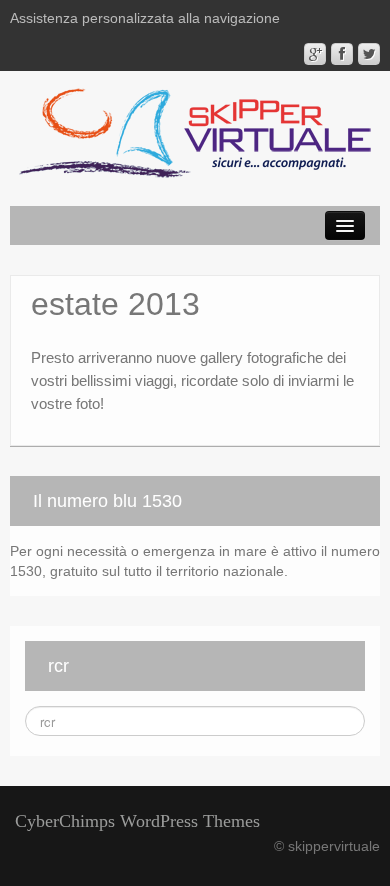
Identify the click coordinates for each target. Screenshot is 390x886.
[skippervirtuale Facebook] (342, 54)
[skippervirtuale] (195, 135)
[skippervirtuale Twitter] (369, 54)
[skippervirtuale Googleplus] (315, 54)
